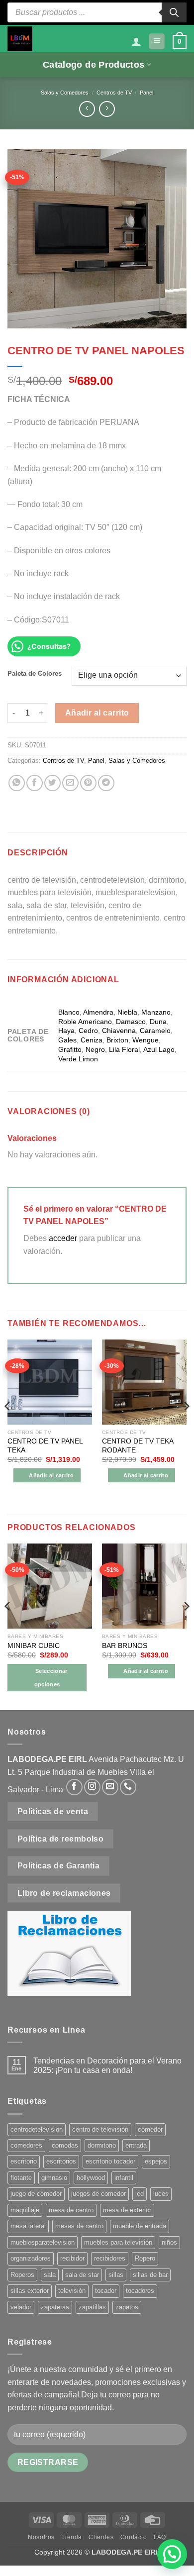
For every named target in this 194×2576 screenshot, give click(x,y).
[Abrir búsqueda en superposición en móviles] (97, 12)
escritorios (61, 2161)
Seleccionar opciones (51, 1677)
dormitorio (102, 2145)
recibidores (110, 2258)
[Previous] (8, 1426)
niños (169, 2242)
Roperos (22, 2275)
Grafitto (70, 1049)
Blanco (69, 1012)
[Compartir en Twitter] (52, 783)
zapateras (55, 2307)
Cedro (88, 1030)
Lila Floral (124, 1049)
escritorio (24, 2161)
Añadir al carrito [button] (51, 1475)
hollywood (91, 2178)
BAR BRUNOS (125, 1646)
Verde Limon (78, 1059)
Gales (67, 1040)
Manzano (156, 1012)
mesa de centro (71, 2210)
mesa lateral (28, 2226)
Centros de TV (114, 93)
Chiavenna (119, 1030)
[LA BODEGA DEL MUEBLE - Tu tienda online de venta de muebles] (20, 39)
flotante (21, 2178)
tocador (106, 2291)
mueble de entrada (140, 2226)
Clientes (101, 2537)
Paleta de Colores (35, 674)
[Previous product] (107, 109)
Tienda (72, 2537)
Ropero (145, 2258)
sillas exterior (30, 2291)
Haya (66, 1030)
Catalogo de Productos (94, 65)
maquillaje (25, 2210)
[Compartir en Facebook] (35, 783)
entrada (136, 2145)
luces (161, 2194)
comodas (65, 2145)
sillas (116, 2275)
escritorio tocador (110, 2161)
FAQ (160, 2537)
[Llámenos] (128, 1787)
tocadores (140, 2291)
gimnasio (54, 2178)
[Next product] (87, 109)
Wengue (145, 1040)
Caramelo (155, 1030)
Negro (95, 1049)
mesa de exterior (127, 2210)
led (140, 2194)
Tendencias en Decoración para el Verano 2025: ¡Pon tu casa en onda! (107, 2065)
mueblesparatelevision (43, 2242)
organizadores (31, 2258)
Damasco (131, 1022)
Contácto (134, 2537)
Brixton (117, 1040)
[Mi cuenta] (136, 41)
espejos (156, 2161)
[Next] (186, 1426)
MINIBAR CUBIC (34, 1646)
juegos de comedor (98, 2194)
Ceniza (92, 1040)
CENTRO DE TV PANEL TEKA (45, 1446)
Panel (146, 93)
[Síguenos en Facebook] (74, 1787)
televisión (72, 2291)
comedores (26, 2145)
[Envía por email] (70, 783)
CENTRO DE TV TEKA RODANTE (138, 1446)
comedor (150, 2129)
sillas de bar (150, 2275)
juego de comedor (36, 2194)
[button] (157, 42)
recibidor (72, 2258)
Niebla (127, 1012)
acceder (63, 1238)
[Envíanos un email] (110, 1787)
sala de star (82, 2275)
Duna (158, 1022)
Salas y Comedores (65, 93)
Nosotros (41, 2537)
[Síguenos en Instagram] (92, 1787)
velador (21, 2307)
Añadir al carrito (97, 713)
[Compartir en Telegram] (106, 783)
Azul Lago (159, 1049)
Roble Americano (85, 1022)
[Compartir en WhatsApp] (17, 783)
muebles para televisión (118, 2242)
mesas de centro (79, 2226)
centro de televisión (100, 2129)
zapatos (127, 2307)
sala (50, 2275)
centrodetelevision (37, 2129)
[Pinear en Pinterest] (88, 783)
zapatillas (92, 2307)
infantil (124, 2178)
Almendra (98, 1012)
